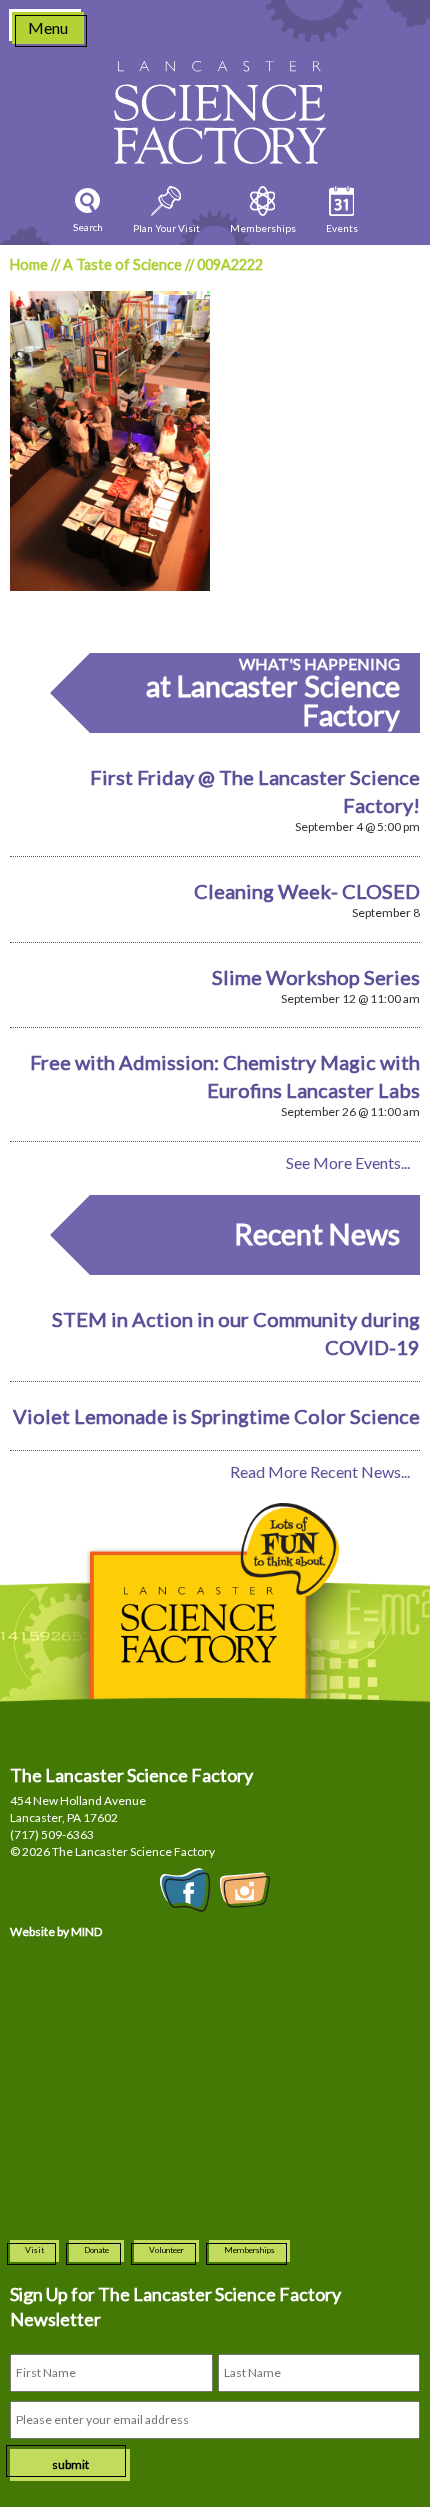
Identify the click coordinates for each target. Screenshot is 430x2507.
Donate (96, 2250)
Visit (34, 2250)
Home (29, 264)
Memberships (249, 2250)
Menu (48, 27)
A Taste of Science (122, 264)
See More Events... (348, 1162)
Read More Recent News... (320, 1471)
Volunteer (166, 2250)
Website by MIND (56, 1931)
